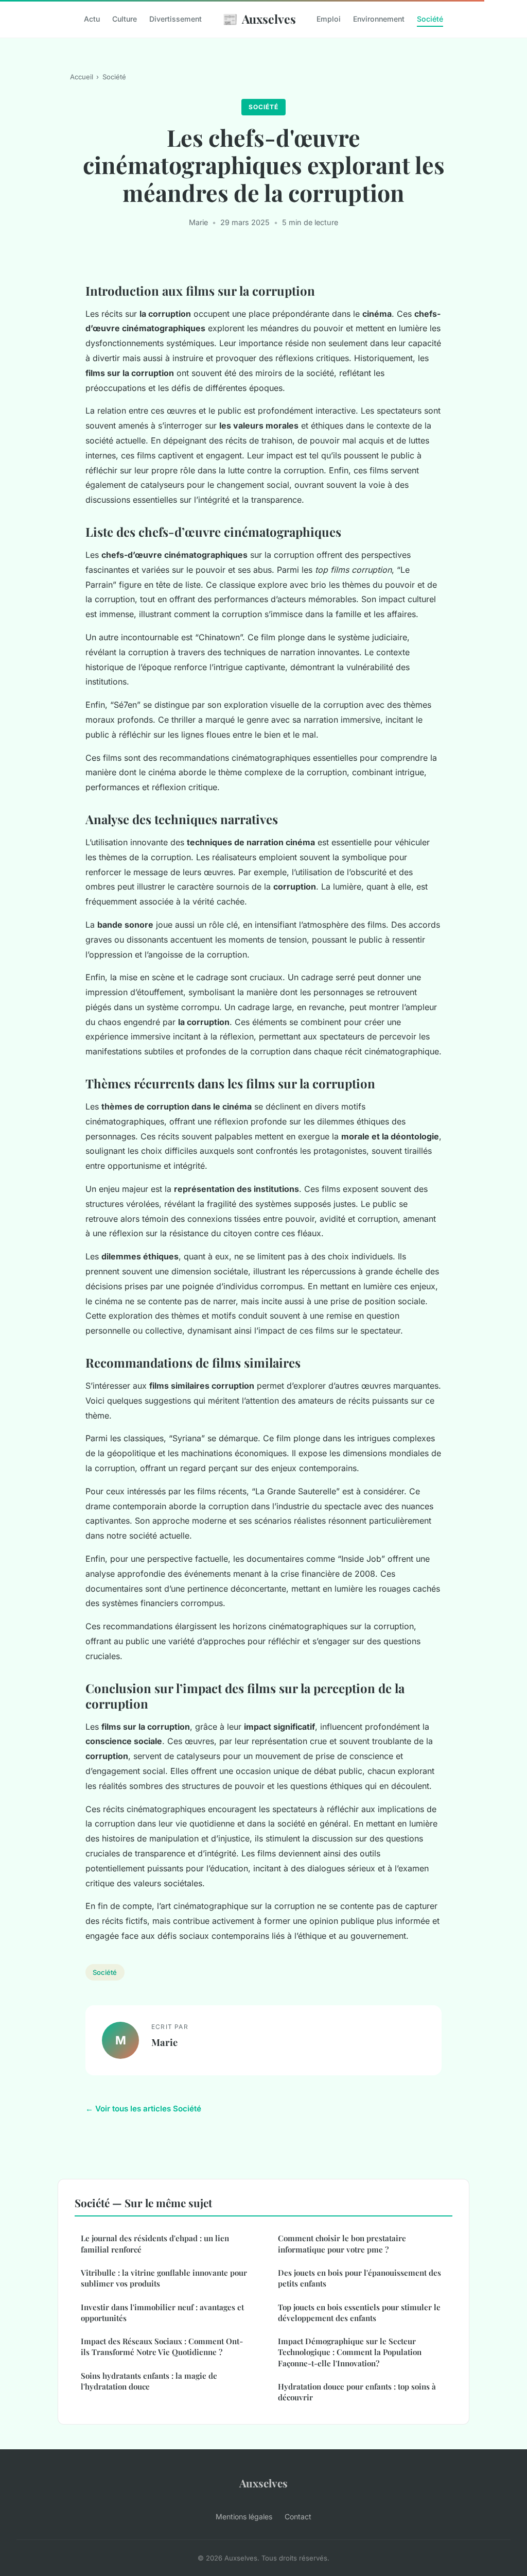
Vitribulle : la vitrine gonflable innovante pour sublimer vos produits (164, 2278)
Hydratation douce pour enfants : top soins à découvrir (357, 2392)
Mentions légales (244, 2517)
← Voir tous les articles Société (143, 2109)
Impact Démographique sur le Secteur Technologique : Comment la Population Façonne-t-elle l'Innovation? (350, 2352)
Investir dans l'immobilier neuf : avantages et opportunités (162, 2313)
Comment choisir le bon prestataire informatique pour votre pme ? (342, 2244)
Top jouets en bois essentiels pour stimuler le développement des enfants (359, 2313)
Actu (92, 19)
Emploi (329, 19)
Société (430, 19)
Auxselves (259, 19)
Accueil (82, 77)
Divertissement (175, 19)
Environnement (379, 19)
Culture (125, 19)
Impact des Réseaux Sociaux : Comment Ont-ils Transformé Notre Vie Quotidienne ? (162, 2347)
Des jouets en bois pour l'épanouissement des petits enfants (359, 2278)
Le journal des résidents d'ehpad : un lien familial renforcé (155, 2244)
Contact (298, 2517)
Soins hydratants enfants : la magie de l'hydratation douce (149, 2381)
